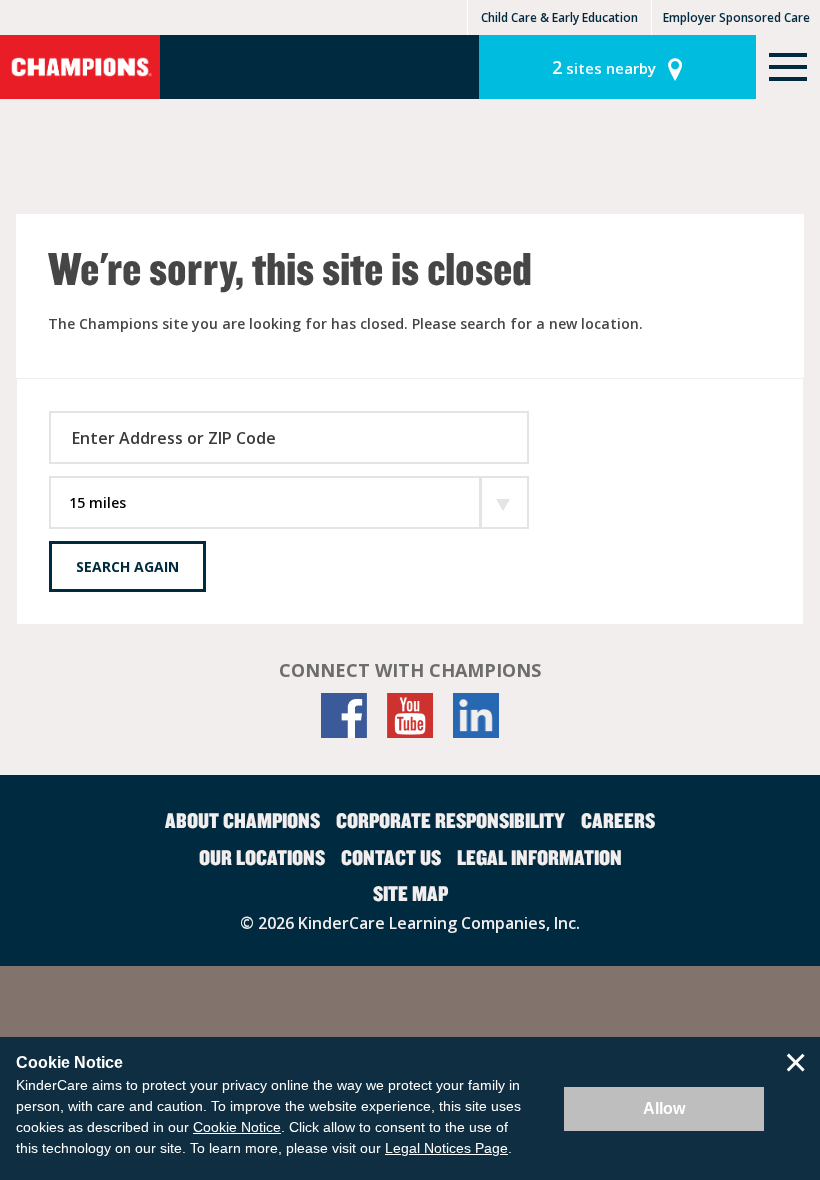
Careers (618, 820)
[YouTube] (410, 715)
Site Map (410, 893)
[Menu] (788, 67)
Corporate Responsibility (450, 820)
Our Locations (262, 857)
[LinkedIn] (476, 715)
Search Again (127, 566)
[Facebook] (344, 715)
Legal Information (539, 857)
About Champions (242, 820)
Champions (80, 67)
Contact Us (391, 857)
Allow (664, 1108)
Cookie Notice (237, 1127)
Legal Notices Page (446, 1148)
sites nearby (604, 67)
